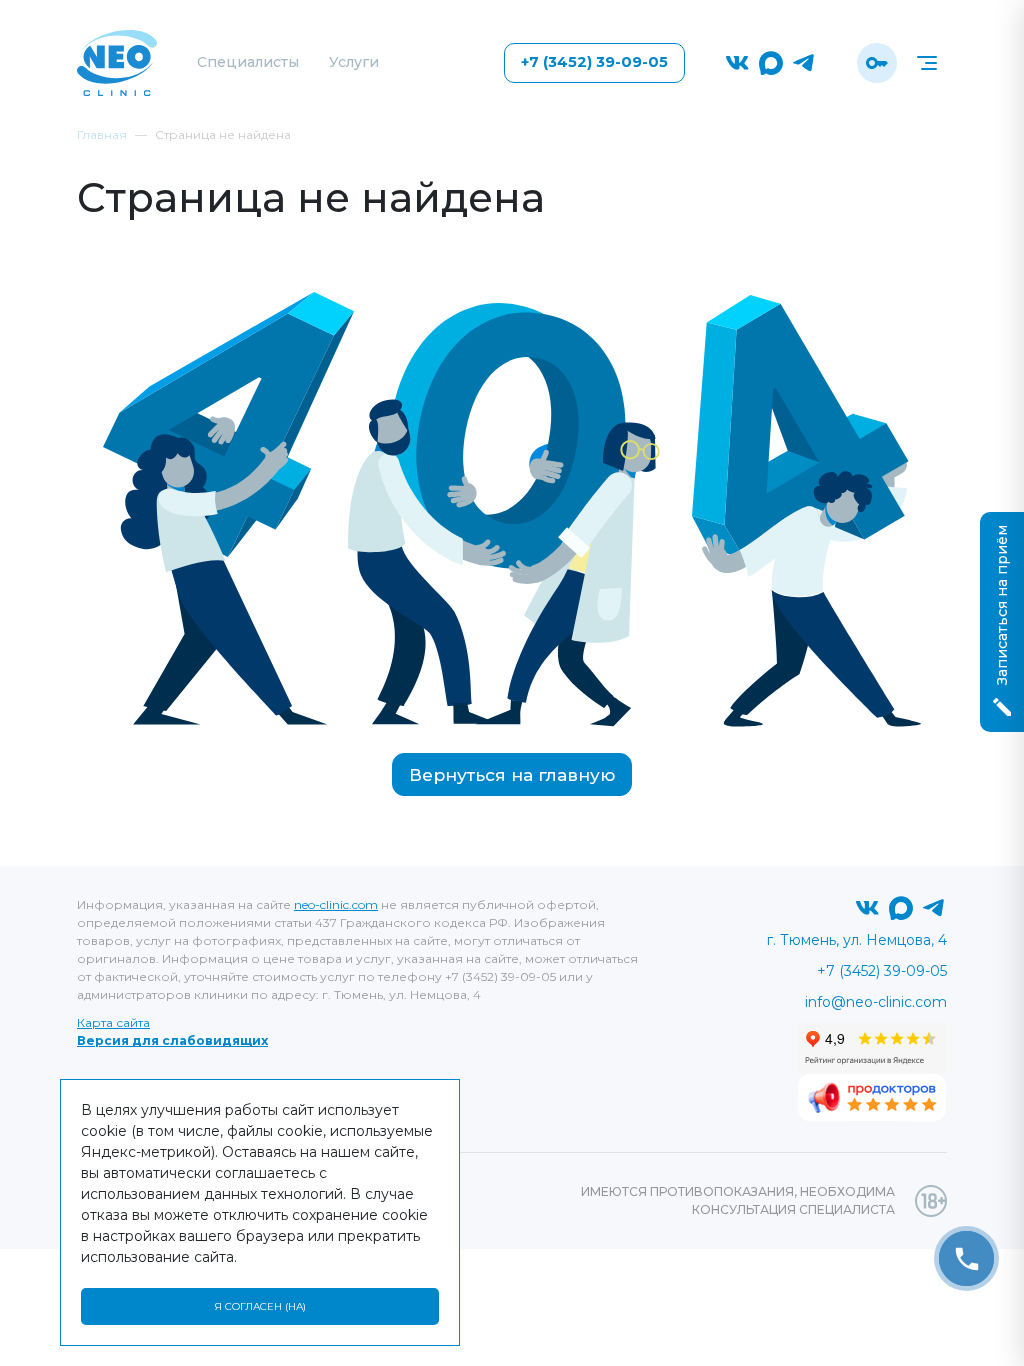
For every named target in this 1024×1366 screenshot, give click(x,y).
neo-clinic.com (336, 904)
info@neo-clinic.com (876, 1002)
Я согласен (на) (260, 1306)
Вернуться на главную (512, 774)
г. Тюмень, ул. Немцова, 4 (857, 940)
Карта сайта (113, 1022)
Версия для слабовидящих (172, 1040)
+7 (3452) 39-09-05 (594, 62)
